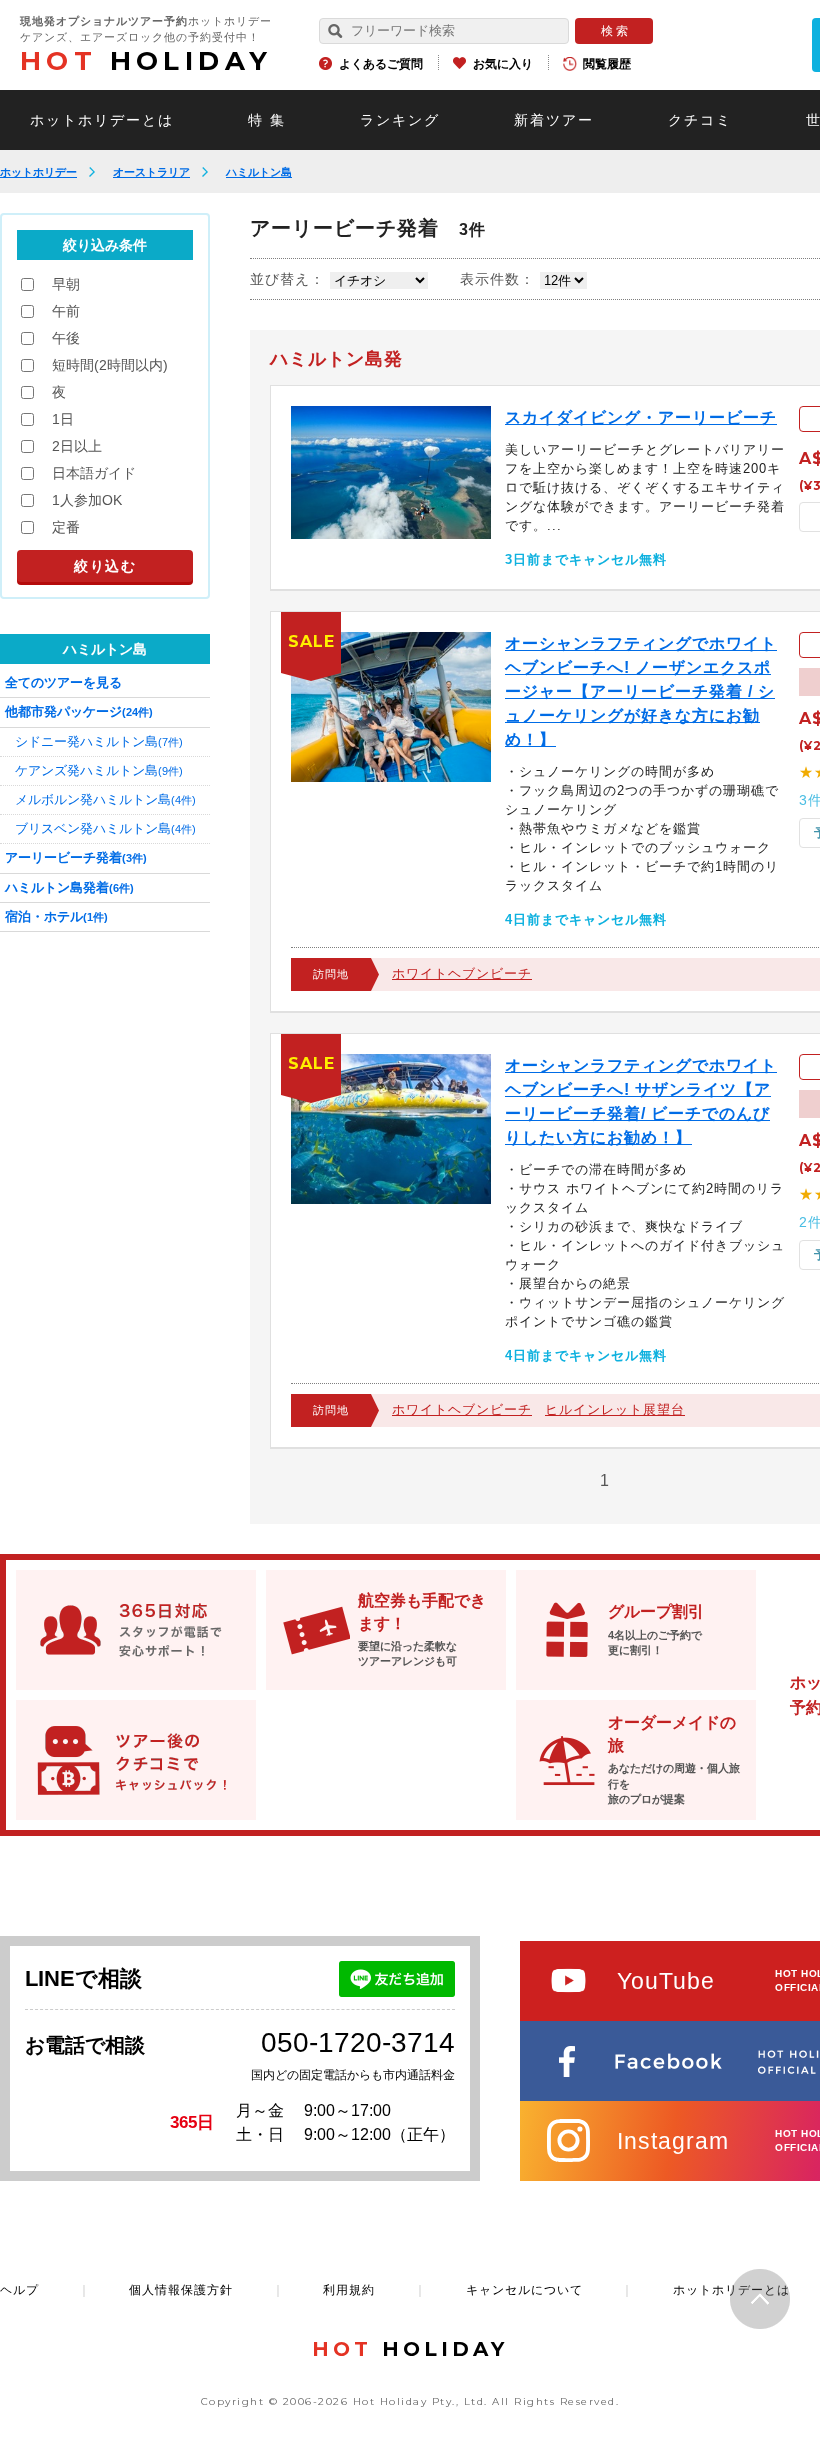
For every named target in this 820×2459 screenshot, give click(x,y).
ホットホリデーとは (102, 120)
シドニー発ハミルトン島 (99, 741)
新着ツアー (554, 120)
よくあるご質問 (381, 64)
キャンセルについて (524, 2290)
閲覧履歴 (607, 64)
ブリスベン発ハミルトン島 (105, 828)
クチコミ (700, 120)
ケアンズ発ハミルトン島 (99, 770)
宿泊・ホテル (56, 916)
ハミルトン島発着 (69, 887)
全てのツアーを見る (63, 682)
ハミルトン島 (259, 172)
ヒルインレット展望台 (615, 1409)
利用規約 (349, 2290)
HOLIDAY (146, 61)
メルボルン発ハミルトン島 (105, 799)
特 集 (267, 120)
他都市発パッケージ (79, 711)
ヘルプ (19, 2290)
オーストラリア (151, 172)
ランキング (400, 120)
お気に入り (503, 64)
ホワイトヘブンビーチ (462, 973)
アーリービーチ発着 (76, 857)
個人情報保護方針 (181, 2290)
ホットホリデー (38, 172)
